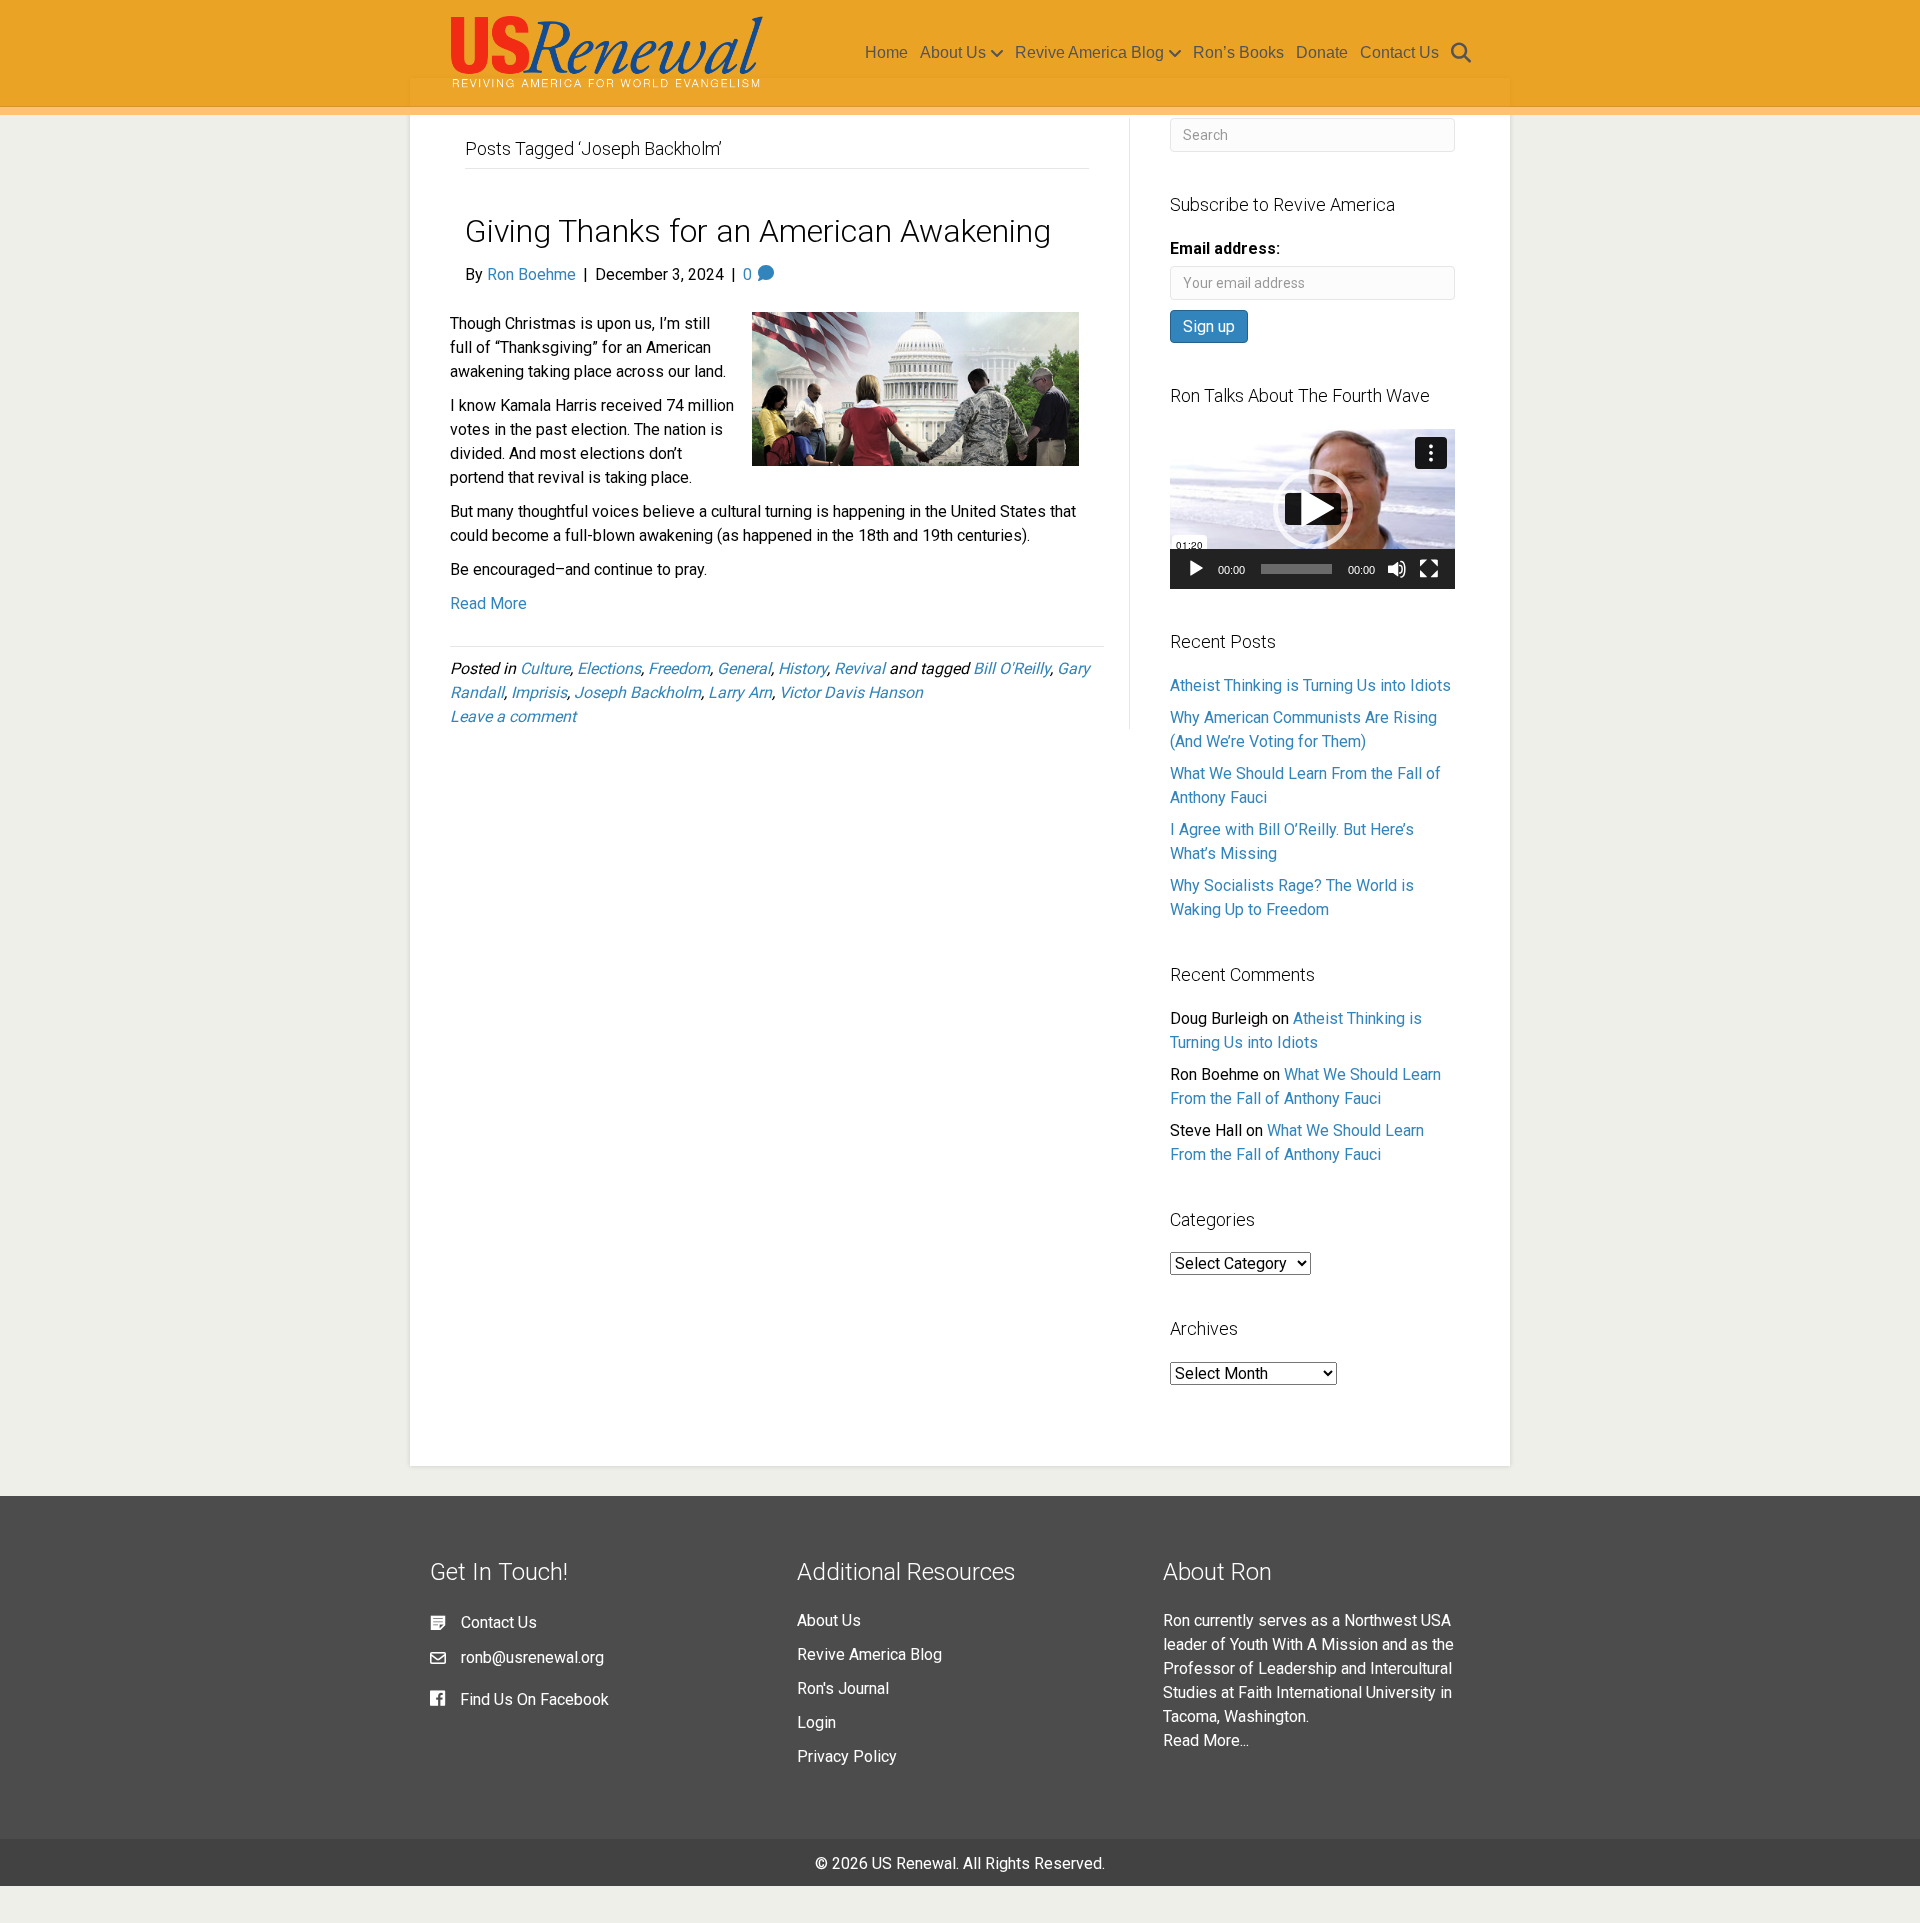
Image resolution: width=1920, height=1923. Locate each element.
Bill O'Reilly (1011, 668)
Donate (1322, 52)
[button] (1313, 509)
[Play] (1196, 569)
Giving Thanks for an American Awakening (758, 231)
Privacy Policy (847, 1756)
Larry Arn (740, 692)
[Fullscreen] (1429, 569)
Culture (545, 668)
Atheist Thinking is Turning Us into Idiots (1310, 685)
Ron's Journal (843, 1688)
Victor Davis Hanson (851, 692)
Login (816, 1722)
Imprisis (539, 692)
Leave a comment (513, 716)
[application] (1312, 509)
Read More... (1206, 1740)
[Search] (1457, 53)
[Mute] (1397, 569)
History (802, 668)
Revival (859, 668)
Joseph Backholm (637, 692)
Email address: (1225, 248)
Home (886, 52)
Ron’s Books (1238, 52)
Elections (609, 668)
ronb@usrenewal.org (532, 1657)
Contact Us (1399, 52)
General (744, 668)
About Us (953, 52)
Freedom (679, 668)
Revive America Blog (1089, 52)
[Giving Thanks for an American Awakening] (915, 388)
